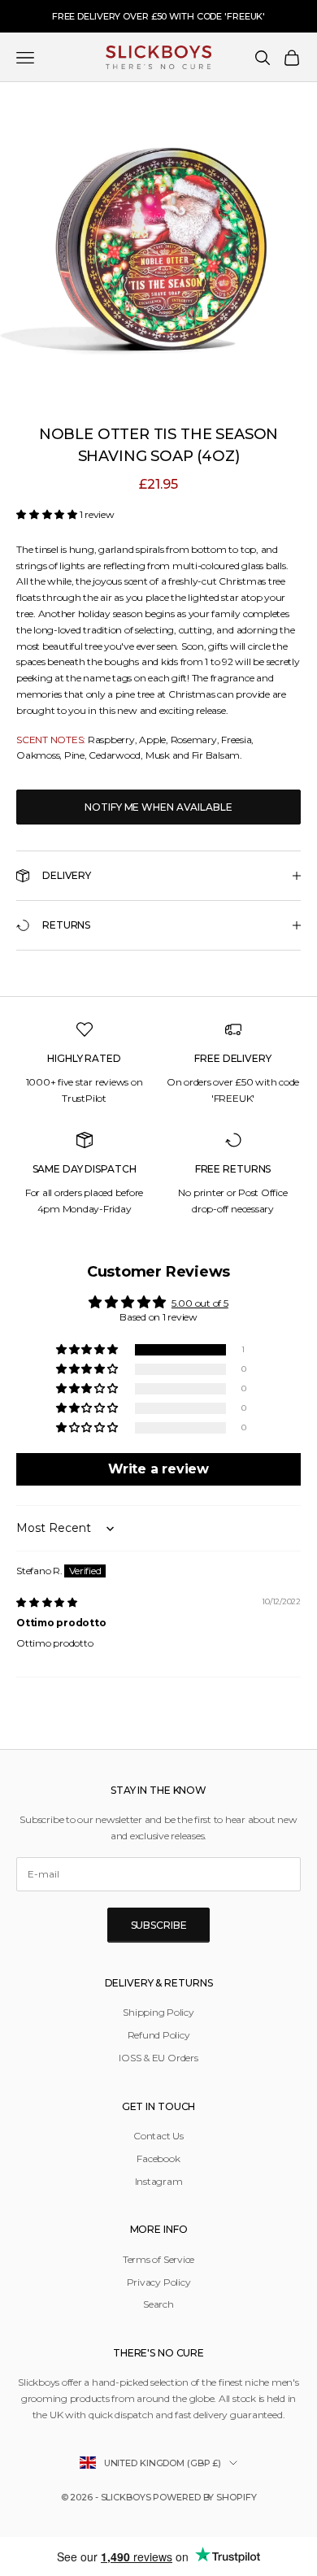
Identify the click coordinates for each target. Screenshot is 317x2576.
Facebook (158, 2158)
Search (158, 2304)
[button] (48, 514)
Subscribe (159, 1925)
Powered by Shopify (204, 2497)
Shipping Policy (158, 2012)
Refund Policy (159, 2035)
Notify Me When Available (158, 807)
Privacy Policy (159, 2282)
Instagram (159, 2181)
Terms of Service (158, 2259)
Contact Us (158, 2136)
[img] (47, 1602)
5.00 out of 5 (200, 1303)
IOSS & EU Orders (158, 2058)
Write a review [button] (158, 1469)
